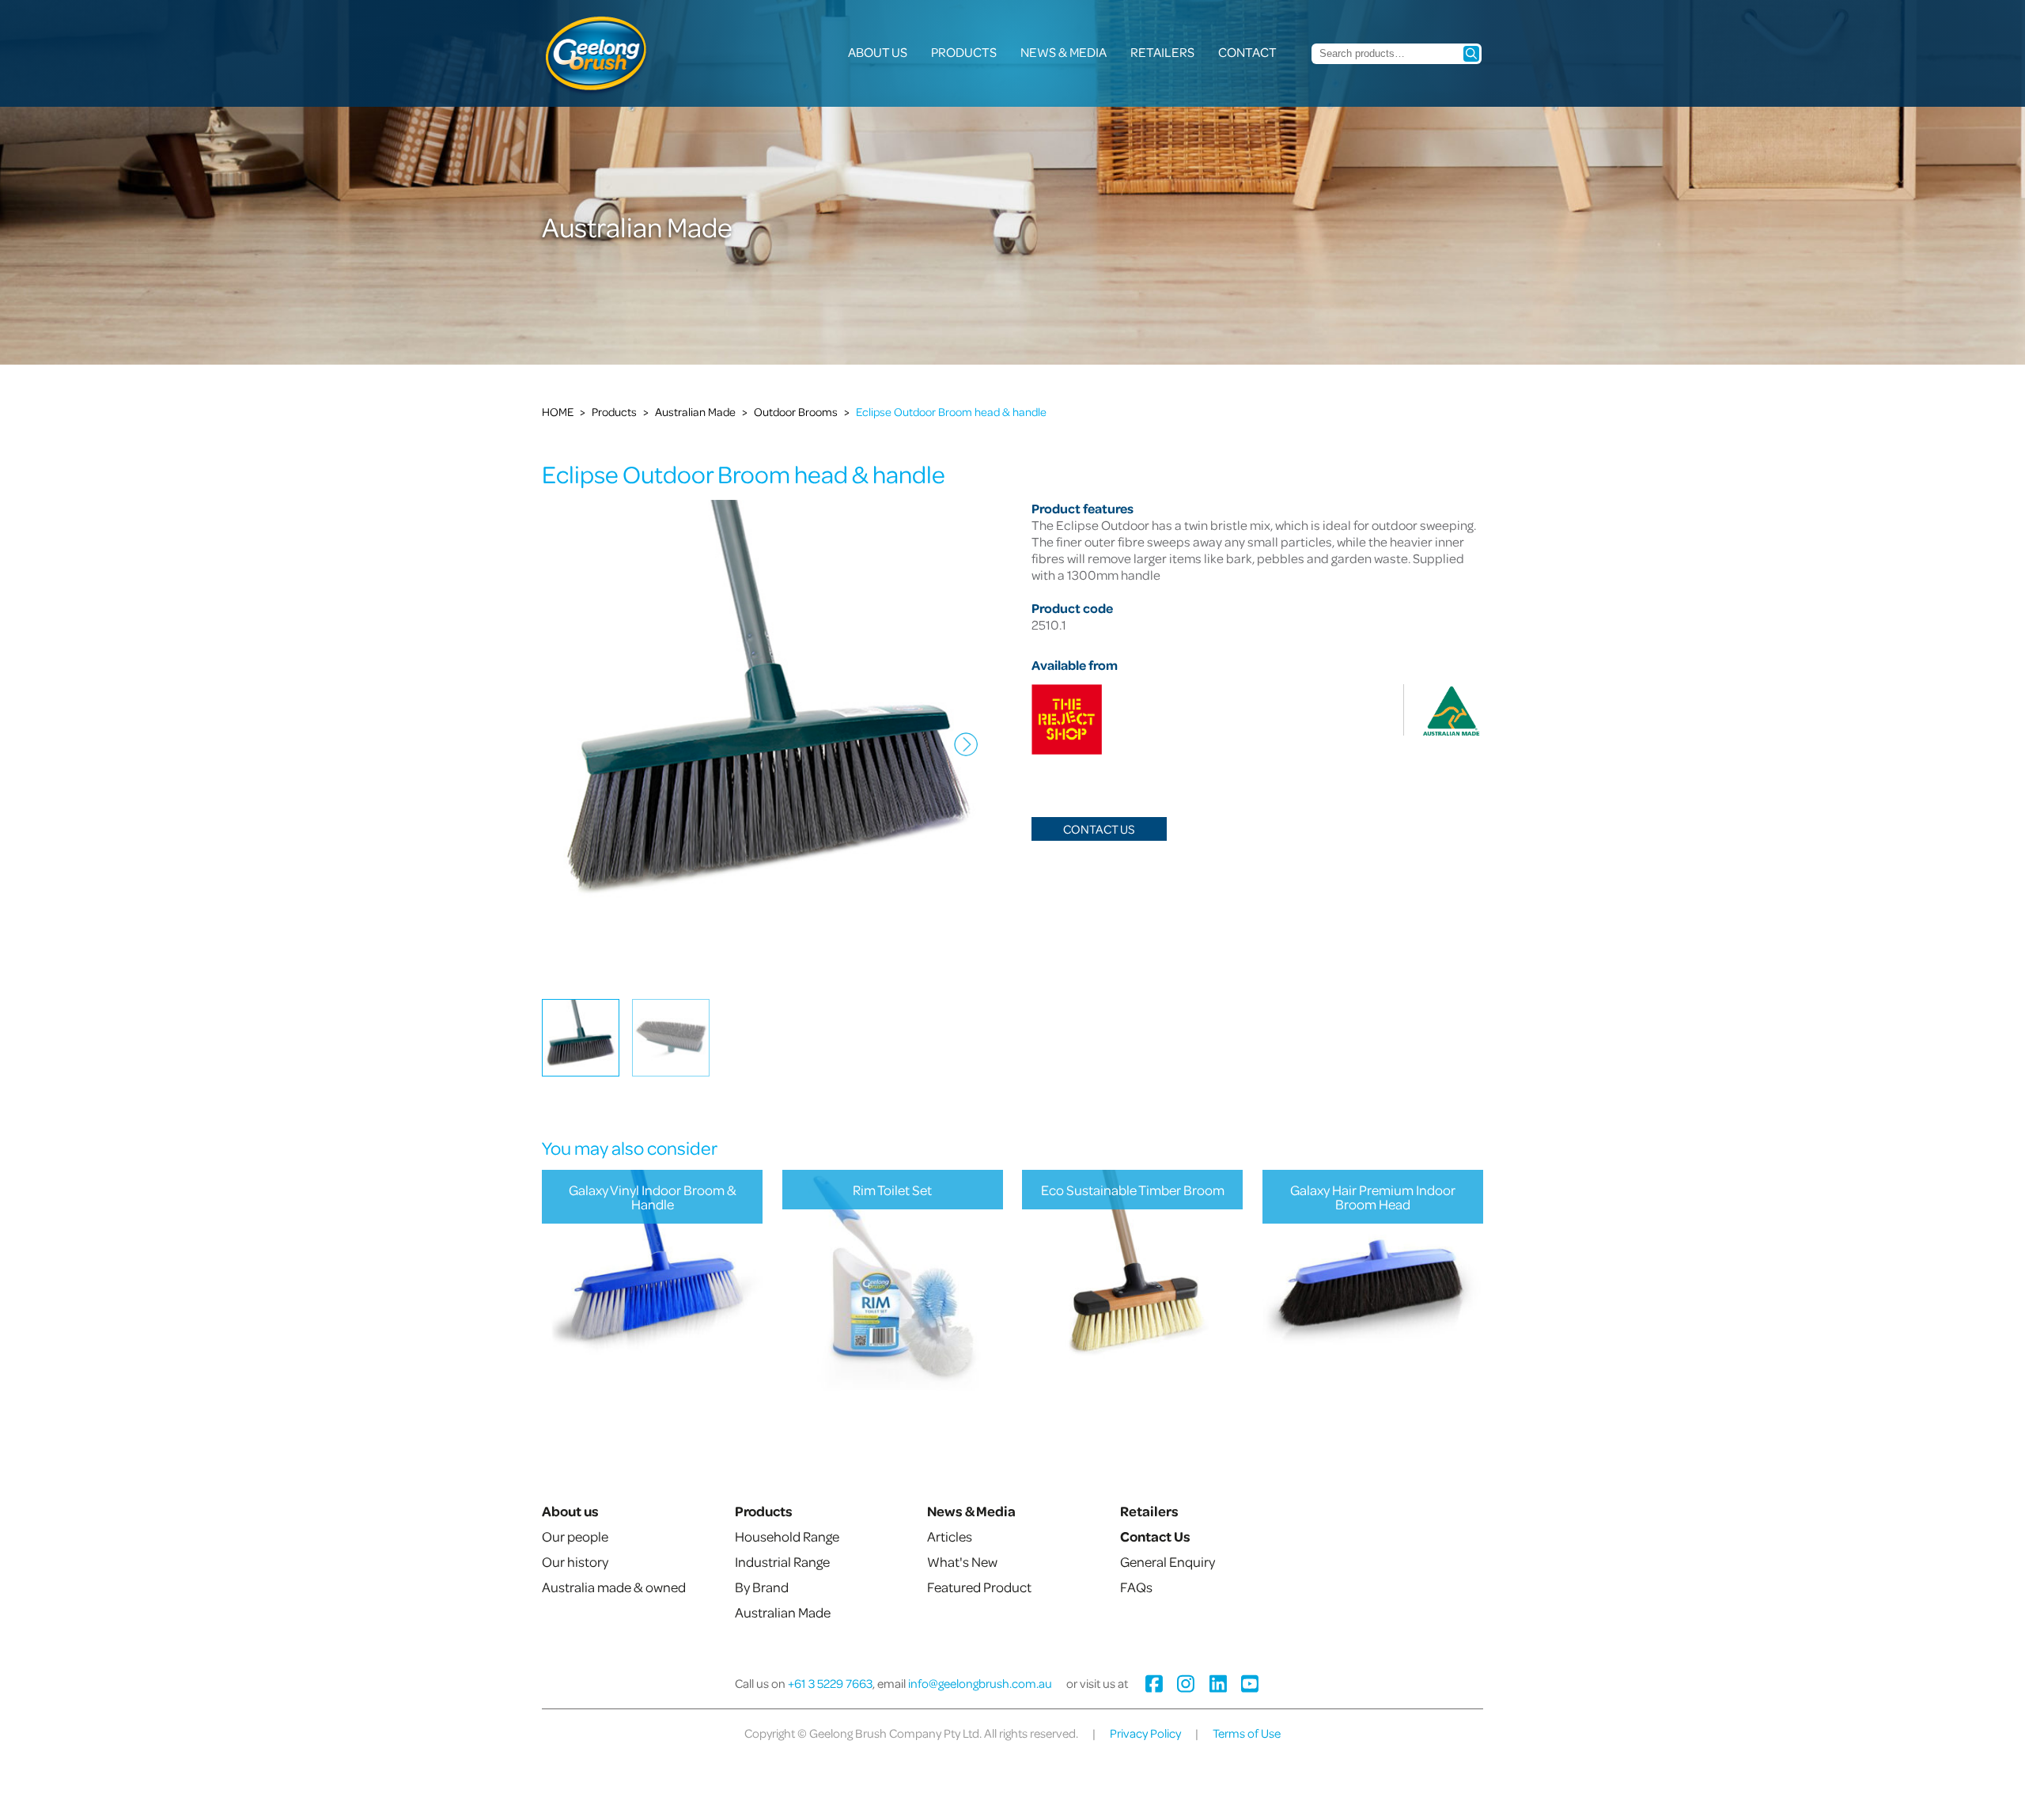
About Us (878, 52)
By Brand (762, 1587)
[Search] (1471, 54)
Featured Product (979, 1587)
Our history (575, 1561)
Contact (1247, 52)
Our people (575, 1536)
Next (962, 756)
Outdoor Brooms (796, 411)
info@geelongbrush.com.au (980, 1683)
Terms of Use (1247, 1733)
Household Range (787, 1536)
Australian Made (695, 411)
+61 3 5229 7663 (830, 1683)
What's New (962, 1561)
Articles (950, 1536)
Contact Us (1099, 829)
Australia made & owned (614, 1587)
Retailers (1162, 52)
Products (964, 52)
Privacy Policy (1145, 1733)
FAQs (1136, 1587)
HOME (558, 411)
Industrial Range (782, 1561)
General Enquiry (1168, 1561)
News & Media (1064, 52)
